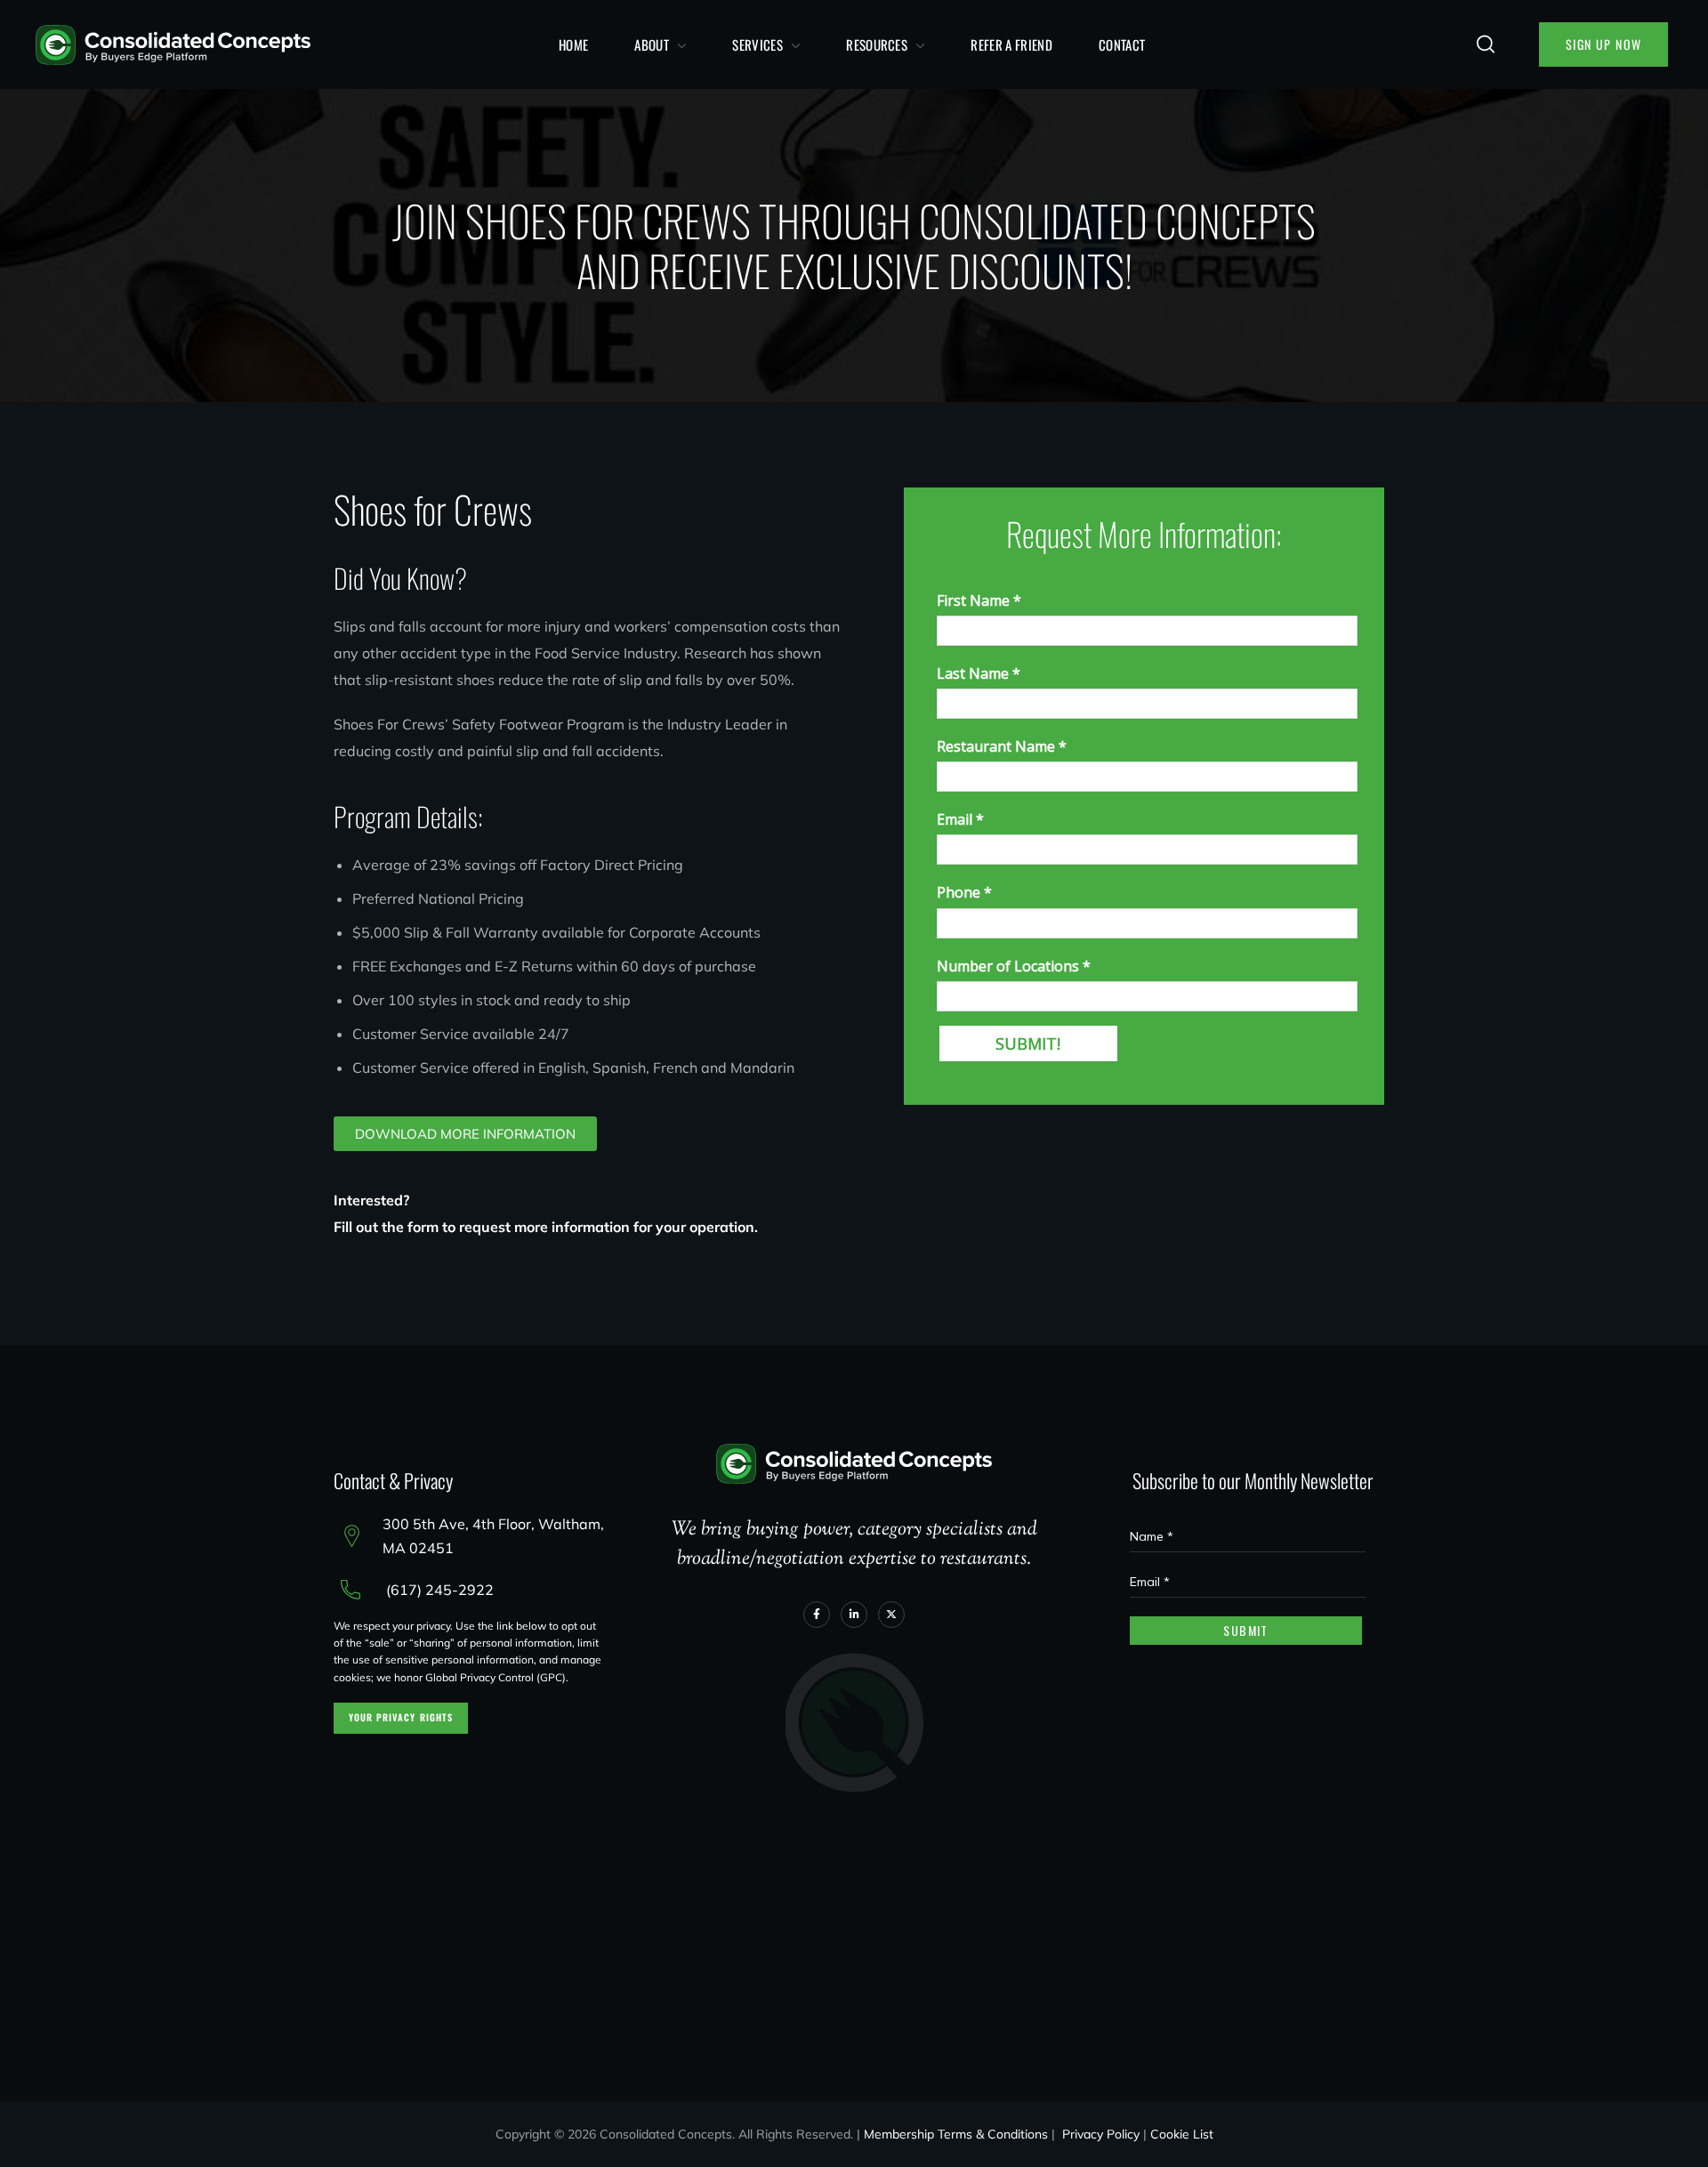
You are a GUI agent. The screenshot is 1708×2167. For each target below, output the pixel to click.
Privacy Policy (1101, 2134)
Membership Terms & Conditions (956, 2134)
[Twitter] (891, 1615)
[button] (1486, 44)
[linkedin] (854, 1615)
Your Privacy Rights (401, 1717)
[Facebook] (817, 1615)
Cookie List (1182, 2134)
